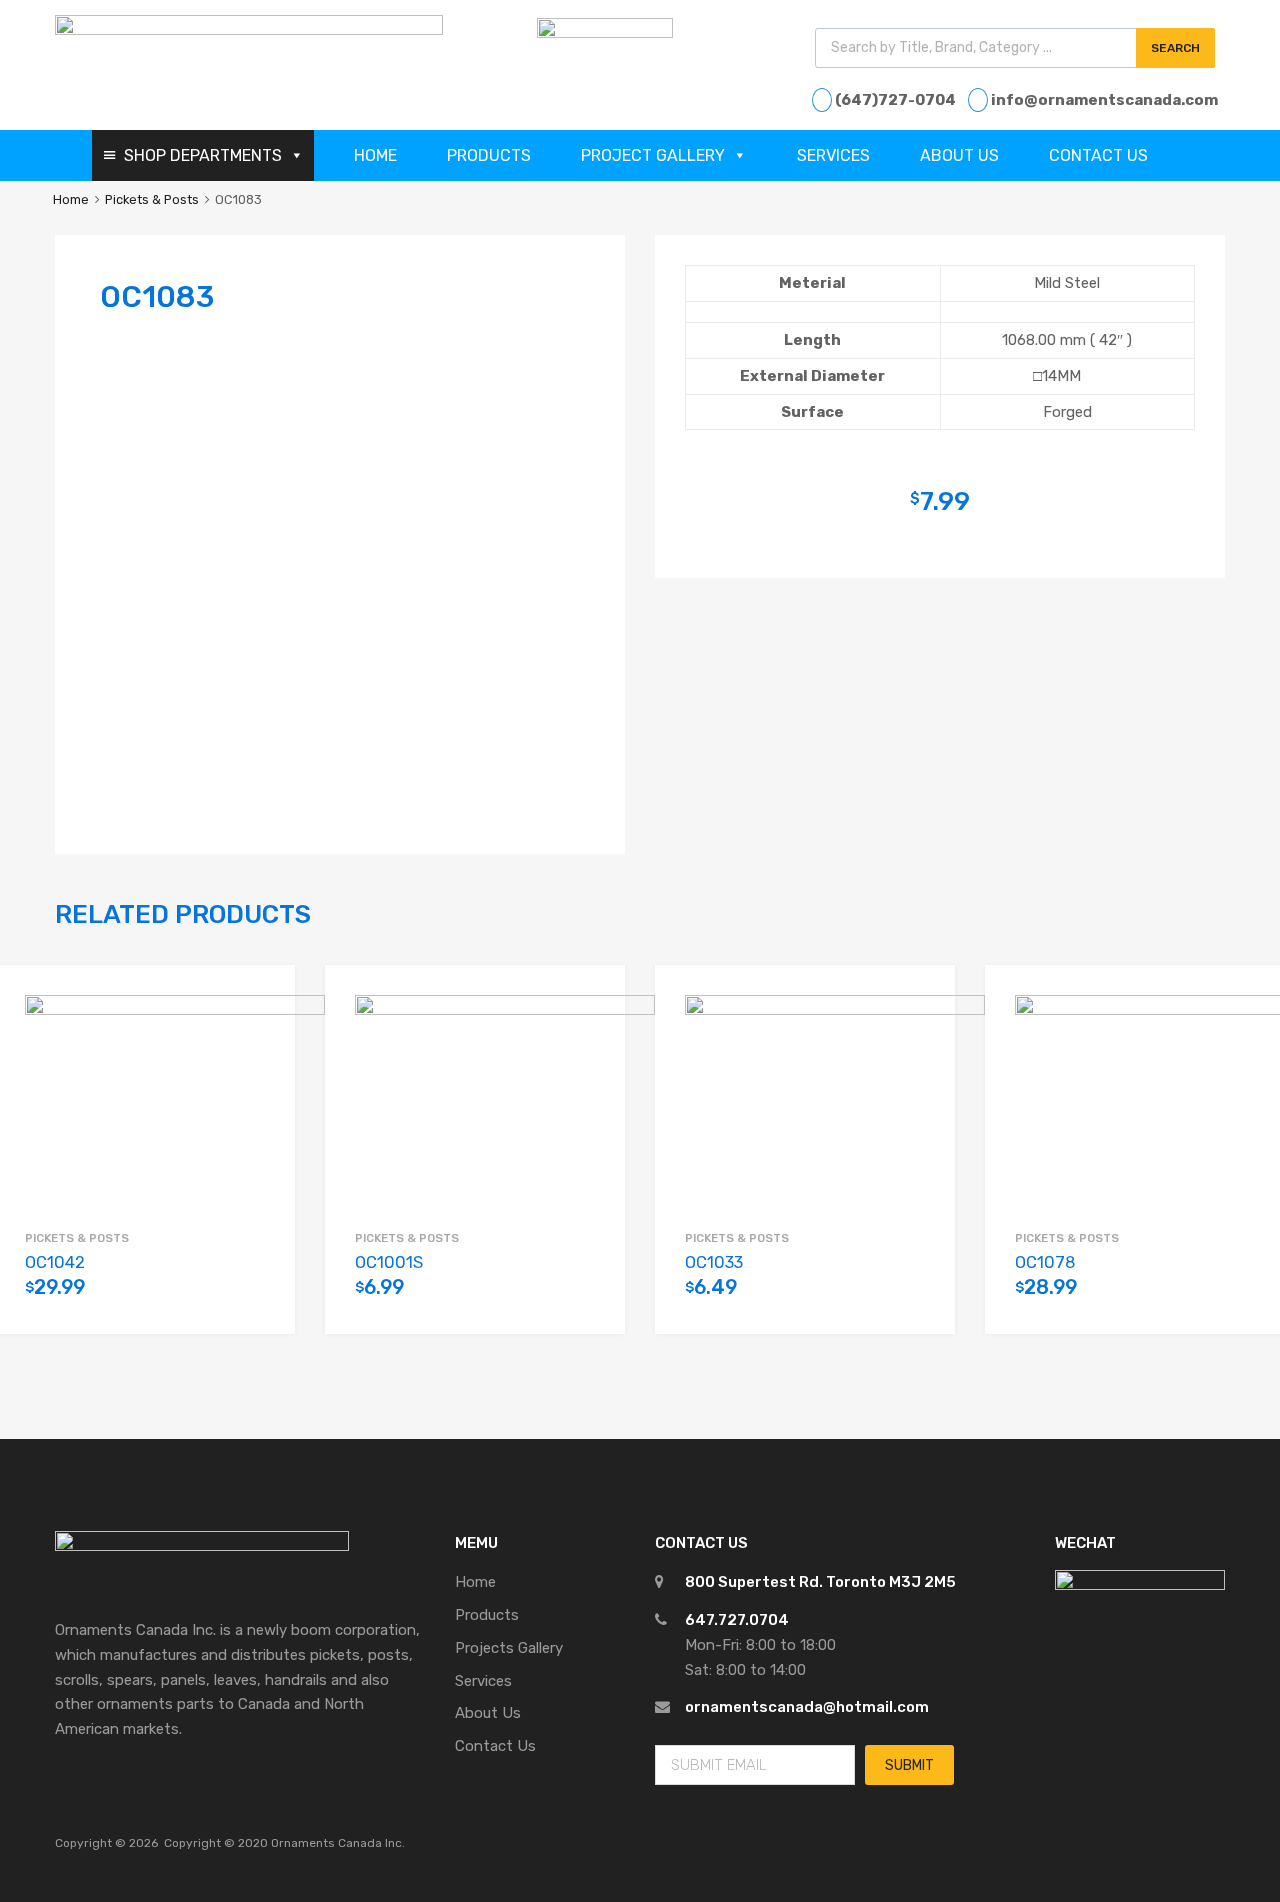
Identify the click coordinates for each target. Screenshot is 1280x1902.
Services (833, 155)
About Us (959, 155)
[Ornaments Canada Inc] (249, 30)
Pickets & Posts (152, 199)
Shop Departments (203, 155)
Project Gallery (653, 155)
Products (489, 155)
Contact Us (1098, 155)
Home (375, 155)
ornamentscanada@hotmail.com (807, 1707)
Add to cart (255, 1299)
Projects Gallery (509, 1648)
